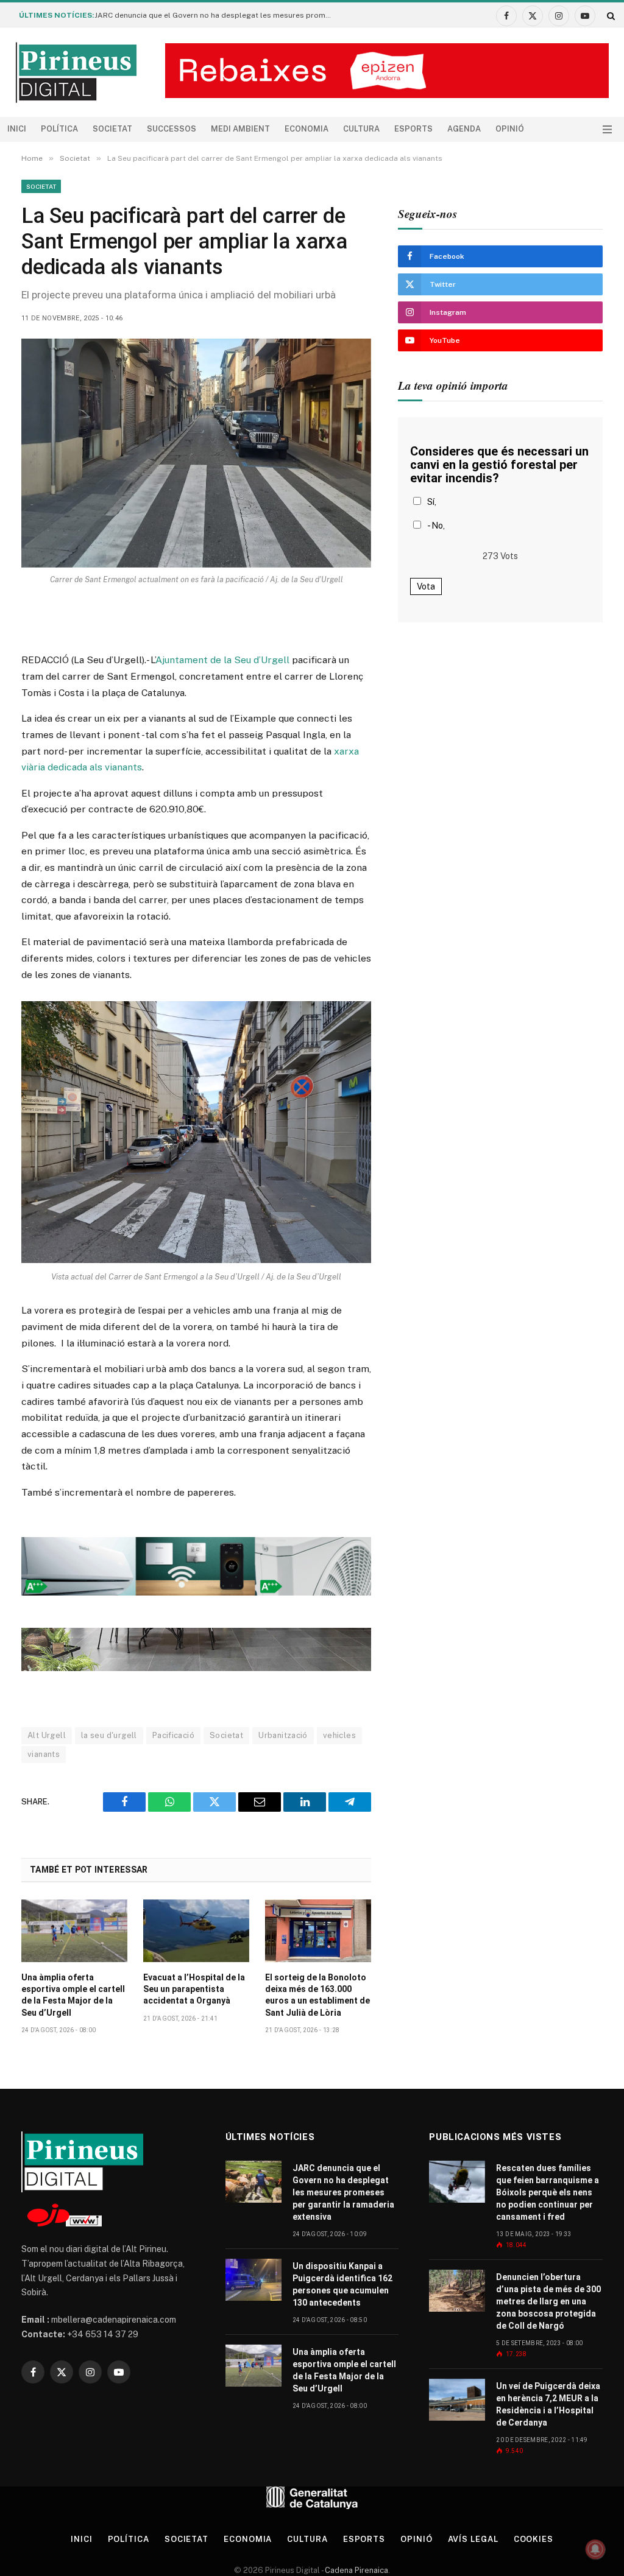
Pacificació (173, 1735)
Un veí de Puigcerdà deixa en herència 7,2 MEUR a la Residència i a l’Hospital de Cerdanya (548, 2404)
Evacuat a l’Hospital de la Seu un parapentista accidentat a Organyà (194, 1989)
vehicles (339, 1735)
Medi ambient (240, 129)
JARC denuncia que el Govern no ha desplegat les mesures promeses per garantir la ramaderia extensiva (216, 15)
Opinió (510, 129)
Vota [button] (426, 586)
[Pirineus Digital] (76, 72)
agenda (464, 129)
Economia (307, 129)
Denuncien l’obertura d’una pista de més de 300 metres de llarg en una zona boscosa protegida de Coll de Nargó (548, 2301)
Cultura (361, 129)
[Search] (610, 16)
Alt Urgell (47, 1735)
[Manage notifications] (595, 2549)
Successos (172, 129)
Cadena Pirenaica (356, 2570)
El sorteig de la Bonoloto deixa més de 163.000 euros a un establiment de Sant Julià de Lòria (317, 1995)
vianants (44, 1754)
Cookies (534, 2539)
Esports (413, 129)
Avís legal (473, 2539)
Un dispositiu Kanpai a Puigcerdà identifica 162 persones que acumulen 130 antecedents (342, 2284)
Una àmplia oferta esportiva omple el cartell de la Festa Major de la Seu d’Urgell (73, 1995)
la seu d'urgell (109, 1735)
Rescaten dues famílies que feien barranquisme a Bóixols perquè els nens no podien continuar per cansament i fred (548, 2192)
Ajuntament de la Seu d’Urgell (222, 660)
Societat (112, 129)
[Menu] (607, 129)
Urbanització (283, 1735)
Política (59, 129)
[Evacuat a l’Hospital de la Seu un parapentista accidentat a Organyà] (196, 1931)
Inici (17, 129)
